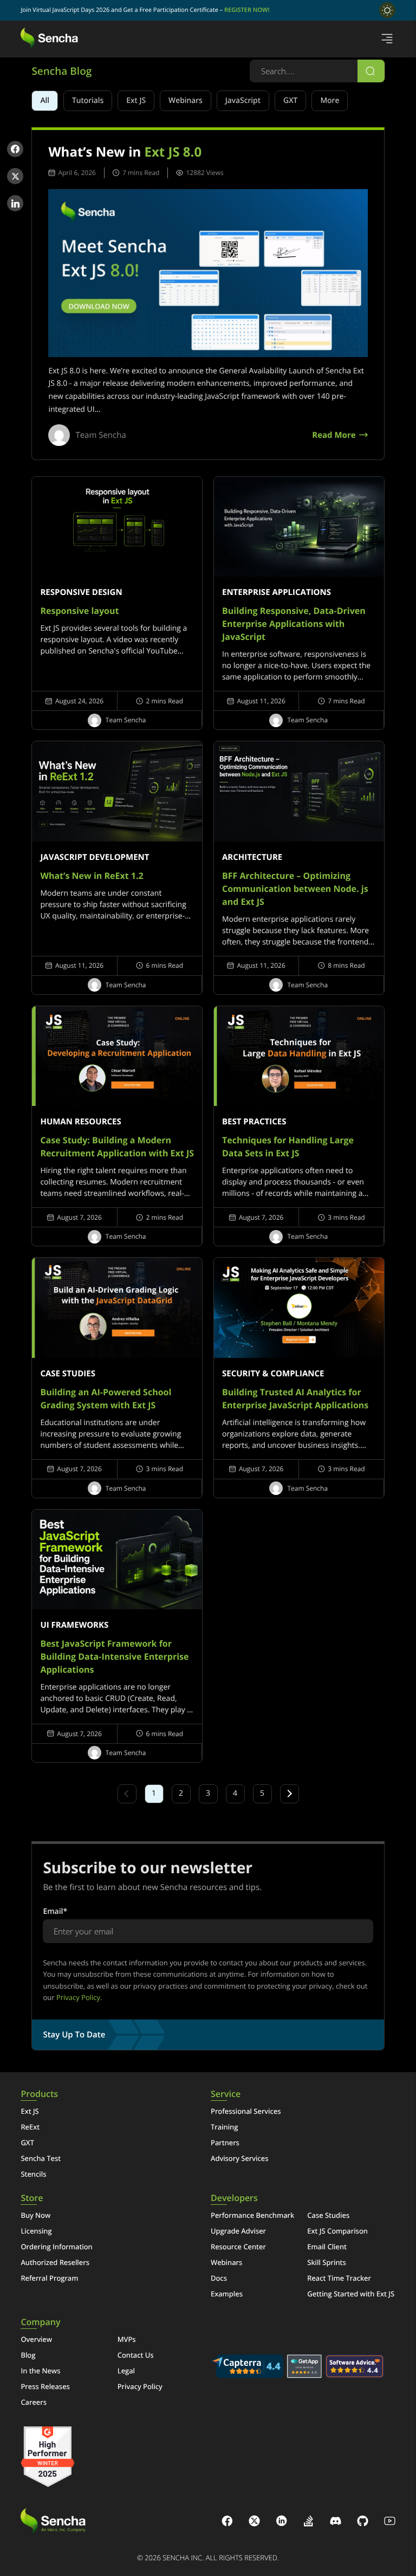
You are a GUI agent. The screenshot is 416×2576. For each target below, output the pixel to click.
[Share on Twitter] (15, 176)
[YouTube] (390, 2522)
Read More (334, 435)
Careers (34, 2402)
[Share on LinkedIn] (15, 203)
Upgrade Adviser (238, 2231)
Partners (225, 2143)
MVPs (127, 2339)
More (330, 101)
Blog (28, 2355)
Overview (36, 2339)
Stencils (33, 2174)
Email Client (327, 2247)
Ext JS (136, 101)
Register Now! (247, 10)
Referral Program (49, 2278)
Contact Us (136, 2355)
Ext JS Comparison (337, 2231)
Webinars (186, 101)
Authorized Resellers (55, 2262)
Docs (219, 2278)
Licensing (36, 2231)
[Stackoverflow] (309, 2522)
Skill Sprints (326, 2262)
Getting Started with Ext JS (351, 2294)
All (45, 101)
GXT (290, 101)
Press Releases (45, 2386)
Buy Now (35, 2215)
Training (224, 2127)
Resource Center (238, 2247)
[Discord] (336, 2522)
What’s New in (125, 152)
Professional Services (246, 2111)
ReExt (30, 2127)
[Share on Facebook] (15, 149)
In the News (40, 2371)
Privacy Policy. (79, 1997)
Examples (227, 2294)
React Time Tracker (339, 2278)
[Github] (363, 2522)
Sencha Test (41, 2158)
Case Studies (328, 2215)
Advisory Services (240, 2158)
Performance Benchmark (252, 2215)
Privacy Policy (140, 2386)
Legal (126, 2371)
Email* (55, 1911)
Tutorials (88, 101)
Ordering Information (56, 2247)
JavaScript (243, 101)
